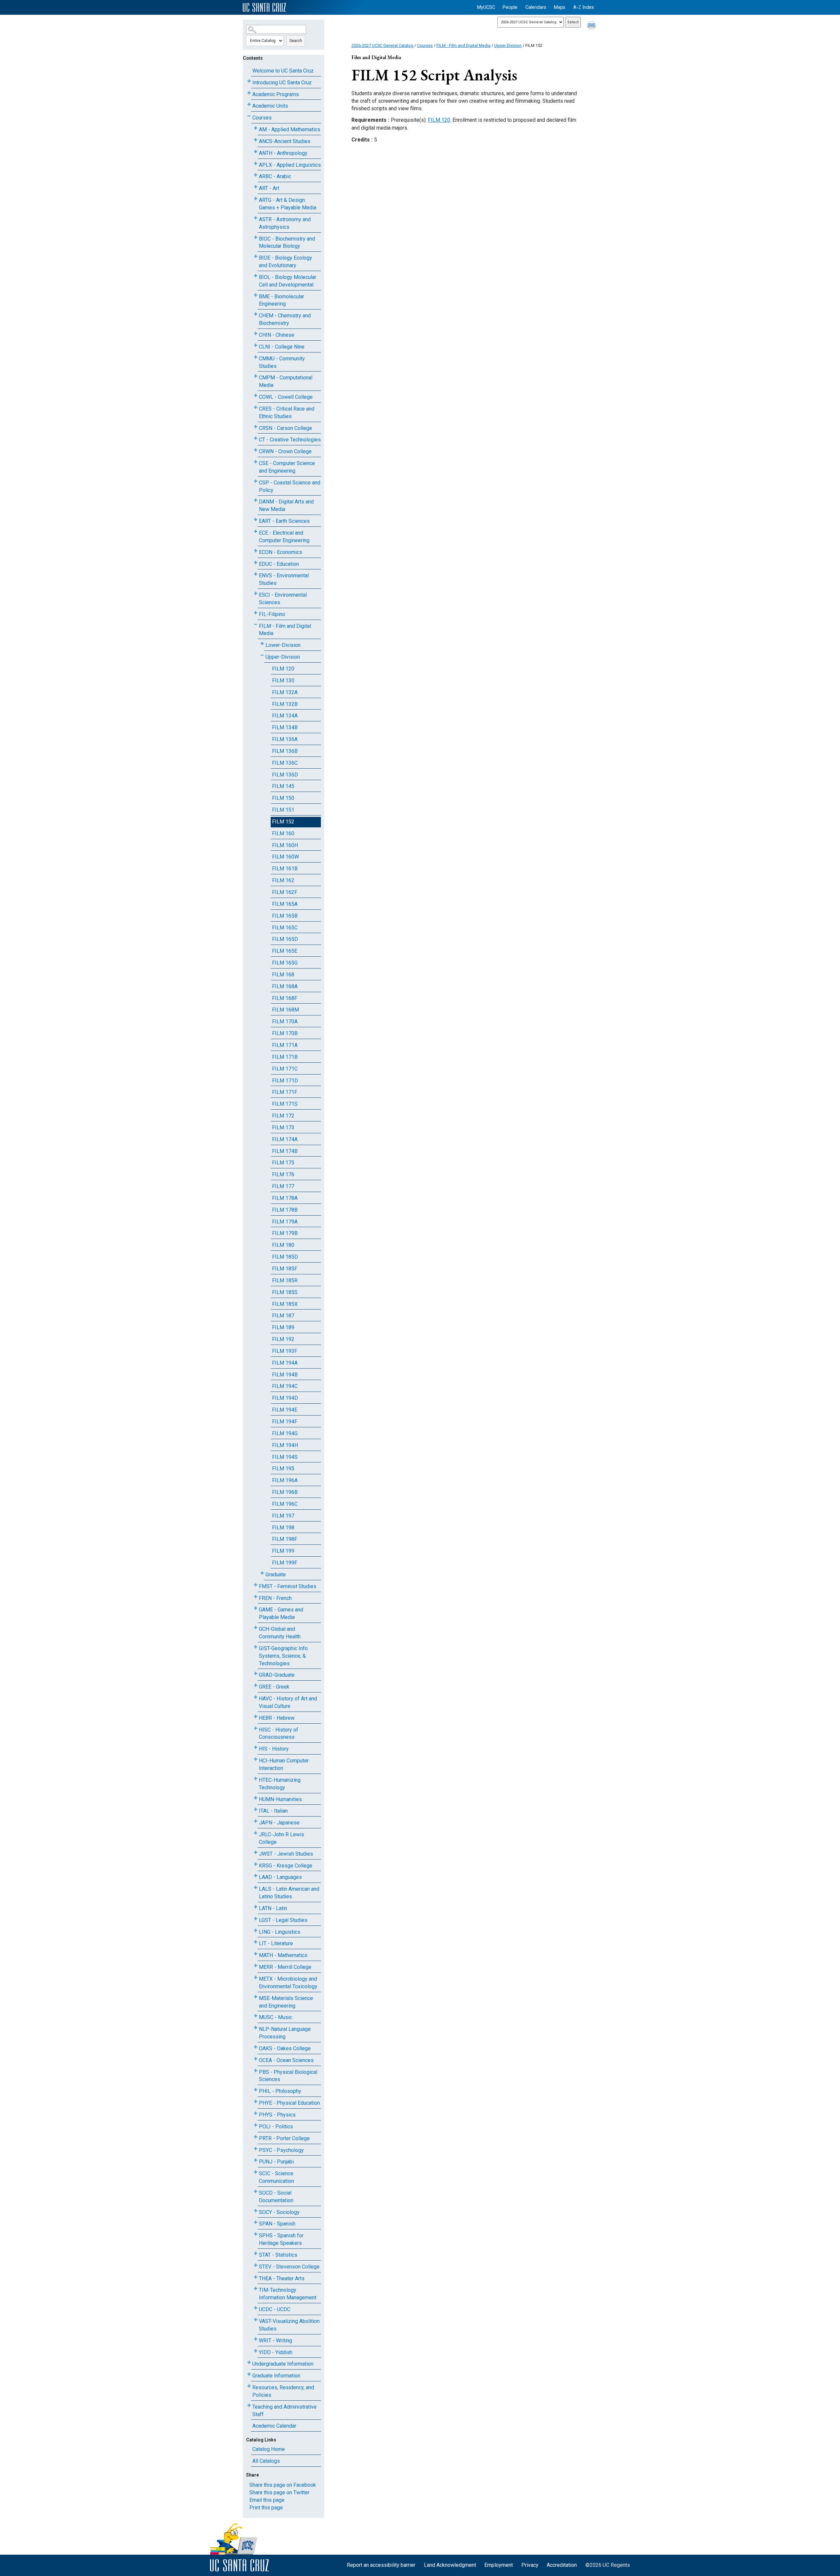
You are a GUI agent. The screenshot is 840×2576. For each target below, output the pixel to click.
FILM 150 (283, 798)
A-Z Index (584, 7)
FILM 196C (285, 1504)
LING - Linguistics (280, 1932)
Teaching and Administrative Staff (284, 2411)
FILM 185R (285, 1280)
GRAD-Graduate (277, 1675)
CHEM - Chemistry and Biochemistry (285, 319)
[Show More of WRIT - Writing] (256, 2339)
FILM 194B (285, 1375)
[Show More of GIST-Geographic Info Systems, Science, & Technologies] (256, 1647)
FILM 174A (285, 1139)
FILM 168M (285, 1010)
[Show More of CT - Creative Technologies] (256, 438)
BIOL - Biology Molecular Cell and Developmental (288, 281)
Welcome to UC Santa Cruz (283, 71)
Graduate (276, 1575)
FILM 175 (283, 1163)
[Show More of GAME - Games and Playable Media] (256, 1608)
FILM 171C (285, 1069)
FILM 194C (285, 1386)
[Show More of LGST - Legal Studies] (256, 1919)
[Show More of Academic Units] (249, 105)
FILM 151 (283, 810)
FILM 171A (285, 1045)
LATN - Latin (273, 1908)
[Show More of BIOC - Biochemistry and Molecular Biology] (256, 237)
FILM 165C (285, 928)
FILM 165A (285, 904)
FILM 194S (285, 1457)
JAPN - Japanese (279, 1823)
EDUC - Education (279, 564)
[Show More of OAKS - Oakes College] (256, 2047)
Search (296, 41)
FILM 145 (283, 786)
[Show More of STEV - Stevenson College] (256, 2265)
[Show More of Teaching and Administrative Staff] (249, 2406)
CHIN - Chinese (277, 335)
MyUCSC (486, 7)
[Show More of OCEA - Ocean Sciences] (256, 2059)
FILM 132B (285, 704)
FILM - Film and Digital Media (285, 630)
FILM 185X (285, 1304)
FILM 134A (285, 716)
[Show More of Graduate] (262, 1573)
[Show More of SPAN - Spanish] (256, 2222)
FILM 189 (283, 1327)
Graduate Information (276, 2376)
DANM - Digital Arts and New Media (286, 505)
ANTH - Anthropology (283, 153)
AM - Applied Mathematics (290, 129)
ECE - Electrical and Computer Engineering (284, 537)
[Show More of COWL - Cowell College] (256, 396)
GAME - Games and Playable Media (281, 1613)
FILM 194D (285, 1398)
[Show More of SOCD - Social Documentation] (256, 2192)
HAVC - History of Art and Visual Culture (288, 1702)
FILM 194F (285, 1422)
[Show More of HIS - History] (256, 1747)
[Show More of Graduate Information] (249, 2374)
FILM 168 (283, 975)
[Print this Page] (592, 26)
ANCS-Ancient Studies (285, 141)
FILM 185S (285, 1292)
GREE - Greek (274, 1687)
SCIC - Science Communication (276, 2177)
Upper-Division (283, 657)
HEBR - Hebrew (277, 1718)
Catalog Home (269, 2449)
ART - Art (269, 188)
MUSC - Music (275, 2017)
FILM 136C (285, 763)
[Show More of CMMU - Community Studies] (256, 357)
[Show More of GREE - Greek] (256, 1685)
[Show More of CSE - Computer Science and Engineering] (256, 462)
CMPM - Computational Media (286, 381)
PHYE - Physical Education (289, 2103)
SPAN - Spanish (277, 2224)
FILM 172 (283, 1116)
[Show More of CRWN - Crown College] (256, 450)
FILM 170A (285, 1022)
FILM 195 (283, 1469)
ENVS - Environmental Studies (284, 579)
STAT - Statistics (278, 2255)
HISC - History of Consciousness (279, 1734)
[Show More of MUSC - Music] (256, 2016)
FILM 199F (285, 1563)
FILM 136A (285, 739)
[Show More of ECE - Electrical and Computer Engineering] (256, 532)
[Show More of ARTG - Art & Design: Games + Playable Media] (256, 199)
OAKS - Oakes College (285, 2048)
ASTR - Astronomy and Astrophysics (285, 223)
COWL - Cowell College (286, 397)
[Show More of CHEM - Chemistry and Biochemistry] (256, 314)
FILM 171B (285, 1057)
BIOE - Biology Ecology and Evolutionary (285, 262)
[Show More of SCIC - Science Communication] (256, 2172)
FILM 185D (285, 1257)
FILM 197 (283, 1516)
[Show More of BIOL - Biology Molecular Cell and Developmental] (256, 276)
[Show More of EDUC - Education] (256, 563)
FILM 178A (285, 1198)
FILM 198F (285, 1539)
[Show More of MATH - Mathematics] (256, 1954)
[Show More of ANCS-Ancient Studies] (256, 140)
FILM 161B (285, 869)
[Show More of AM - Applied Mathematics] (256, 128)
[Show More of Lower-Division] (262, 644)
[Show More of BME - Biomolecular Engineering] (256, 295)
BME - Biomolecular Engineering (282, 300)
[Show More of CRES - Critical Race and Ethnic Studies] (256, 407)
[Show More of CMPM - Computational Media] (256, 376)
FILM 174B (285, 1151)
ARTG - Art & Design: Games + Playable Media (288, 204)
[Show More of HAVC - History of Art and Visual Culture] (256, 1697)
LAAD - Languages (280, 1877)
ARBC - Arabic (275, 176)
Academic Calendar (274, 2426)
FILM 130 (283, 681)
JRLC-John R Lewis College (282, 1838)
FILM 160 (283, 833)
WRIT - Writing (275, 2341)
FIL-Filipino (272, 614)
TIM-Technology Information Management (288, 2294)
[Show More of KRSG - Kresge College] (256, 1864)
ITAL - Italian (273, 1811)
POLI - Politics (276, 2127)
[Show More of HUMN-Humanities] (256, 1798)
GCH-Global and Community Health (280, 1633)
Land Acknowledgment (450, 2565)
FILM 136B (285, 751)
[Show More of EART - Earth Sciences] (256, 520)
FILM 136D (285, 775)
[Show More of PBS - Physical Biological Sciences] (256, 2071)
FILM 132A (285, 692)
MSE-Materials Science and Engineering (286, 2002)
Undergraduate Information (283, 2364)
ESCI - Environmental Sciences (283, 599)
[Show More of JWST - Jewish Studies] (256, 1852)
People (510, 7)
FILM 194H (285, 1445)
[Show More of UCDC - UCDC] (256, 2308)
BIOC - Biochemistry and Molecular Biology (287, 243)
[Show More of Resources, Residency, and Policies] (249, 2386)
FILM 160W (285, 857)
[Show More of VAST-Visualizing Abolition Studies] (256, 2320)
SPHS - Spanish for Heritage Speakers (281, 2239)
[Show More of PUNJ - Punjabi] (256, 2160)
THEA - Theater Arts (282, 2278)
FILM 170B (285, 1033)
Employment (499, 2565)
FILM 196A (285, 1480)
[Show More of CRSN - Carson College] (256, 427)
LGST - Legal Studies (283, 1920)
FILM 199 (283, 1551)
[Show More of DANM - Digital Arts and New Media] (256, 500)
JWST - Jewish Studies (286, 1854)
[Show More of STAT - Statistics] (256, 2254)
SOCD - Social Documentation (276, 2197)
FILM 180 (283, 1245)
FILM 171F (285, 1092)
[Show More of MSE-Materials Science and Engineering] (256, 1997)
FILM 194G (285, 1433)
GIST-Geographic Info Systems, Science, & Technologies (283, 1656)
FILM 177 (283, 1186)
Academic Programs (276, 94)
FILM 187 (283, 1316)
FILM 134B (285, 727)
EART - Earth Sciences (284, 521)
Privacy (530, 2565)
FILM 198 (283, 1528)
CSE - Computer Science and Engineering (287, 467)
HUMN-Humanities (280, 1799)
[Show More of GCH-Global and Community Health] (256, 1628)
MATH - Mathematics (283, 1955)
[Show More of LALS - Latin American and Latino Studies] (256, 1888)
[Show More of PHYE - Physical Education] (256, 2102)
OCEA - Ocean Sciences (286, 2060)
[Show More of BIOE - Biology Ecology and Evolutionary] (256, 256)
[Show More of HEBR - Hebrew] (256, 1717)
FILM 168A (285, 986)
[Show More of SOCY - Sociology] (256, 2211)
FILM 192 (283, 1339)
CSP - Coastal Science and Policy (290, 486)
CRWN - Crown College (285, 451)
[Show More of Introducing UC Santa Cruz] (249, 81)
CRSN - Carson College (285, 428)
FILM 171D (285, 1081)
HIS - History (274, 1749)
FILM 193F (285, 1351)
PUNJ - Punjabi (276, 2162)
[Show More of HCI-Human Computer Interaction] (256, 1759)
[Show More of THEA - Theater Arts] (256, 2277)
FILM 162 (283, 880)
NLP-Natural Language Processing (285, 2033)
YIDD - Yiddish (276, 2352)
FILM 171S (285, 1104)
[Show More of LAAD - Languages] (256, 1876)
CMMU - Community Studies (282, 362)
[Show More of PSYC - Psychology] (256, 2149)
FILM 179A (285, 1222)
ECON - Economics (281, 552)
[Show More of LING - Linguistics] (256, 1931)
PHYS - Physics (277, 2115)
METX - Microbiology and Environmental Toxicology (288, 1983)
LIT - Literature (276, 1943)
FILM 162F (285, 892)
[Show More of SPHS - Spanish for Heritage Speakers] (256, 2234)
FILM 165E (285, 951)
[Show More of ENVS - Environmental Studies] (256, 574)
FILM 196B (285, 1492)
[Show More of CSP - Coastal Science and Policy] (256, 481)
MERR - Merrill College (285, 1967)
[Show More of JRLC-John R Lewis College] (256, 1833)
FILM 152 (283, 822)
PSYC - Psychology (281, 2150)
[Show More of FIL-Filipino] (256, 613)
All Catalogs (266, 2461)
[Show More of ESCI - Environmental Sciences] (256, 594)
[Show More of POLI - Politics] (256, 2125)
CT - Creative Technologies (290, 440)
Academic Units (270, 106)
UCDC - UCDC (275, 2309)
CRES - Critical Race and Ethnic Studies (287, 413)
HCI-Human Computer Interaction (284, 1764)
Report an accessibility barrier (381, 2565)
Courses (262, 118)
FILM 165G (285, 963)
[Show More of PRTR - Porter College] (256, 2137)
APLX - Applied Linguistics (290, 165)
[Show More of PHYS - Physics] (256, 2113)
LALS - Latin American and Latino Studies (289, 1893)
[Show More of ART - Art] (256, 187)
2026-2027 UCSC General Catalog (382, 45)
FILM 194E (285, 1410)
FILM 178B (285, 1210)
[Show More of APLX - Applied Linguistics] (256, 164)
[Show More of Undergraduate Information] (249, 2363)
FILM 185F (285, 1269)
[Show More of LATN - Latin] (256, 1907)
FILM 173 (283, 1128)
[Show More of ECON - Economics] (256, 551)
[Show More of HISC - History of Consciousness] (256, 1728)
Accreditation (562, 2565)
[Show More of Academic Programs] (249, 93)
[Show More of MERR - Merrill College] (256, 1966)
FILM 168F (285, 998)
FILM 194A (285, 1363)
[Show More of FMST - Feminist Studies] (256, 1585)
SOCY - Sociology (279, 2212)
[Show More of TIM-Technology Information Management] (256, 2289)
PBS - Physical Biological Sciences (288, 2076)
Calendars (536, 7)
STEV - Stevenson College (289, 2267)
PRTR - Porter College (284, 2138)
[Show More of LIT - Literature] (256, 1942)
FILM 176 (283, 1174)
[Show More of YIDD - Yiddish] (256, 2351)
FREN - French (275, 1598)
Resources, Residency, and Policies (283, 2391)
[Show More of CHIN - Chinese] (256, 334)
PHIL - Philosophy (280, 2091)
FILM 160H (285, 845)
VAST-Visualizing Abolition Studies (289, 2325)
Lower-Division (283, 645)
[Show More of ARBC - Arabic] (256, 175)
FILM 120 (283, 669)
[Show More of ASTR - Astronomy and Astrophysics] (256, 218)
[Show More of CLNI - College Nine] (256, 345)
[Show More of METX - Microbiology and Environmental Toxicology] (256, 1978)
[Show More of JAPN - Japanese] (256, 1821)
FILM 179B (285, 1233)
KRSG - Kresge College (286, 1866)
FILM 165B (285, 916)
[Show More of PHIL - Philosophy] (256, 2090)
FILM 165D (285, 939)
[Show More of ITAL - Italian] (256, 1810)
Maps (560, 7)
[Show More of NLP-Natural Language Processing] (256, 2028)
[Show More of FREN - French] (256, 1597)
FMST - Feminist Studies (288, 1586)
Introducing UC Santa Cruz (282, 83)
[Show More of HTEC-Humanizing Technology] (256, 1779)
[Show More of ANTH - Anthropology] (256, 152)
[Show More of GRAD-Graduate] (256, 1674)
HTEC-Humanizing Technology (280, 1784)
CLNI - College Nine (282, 347)
